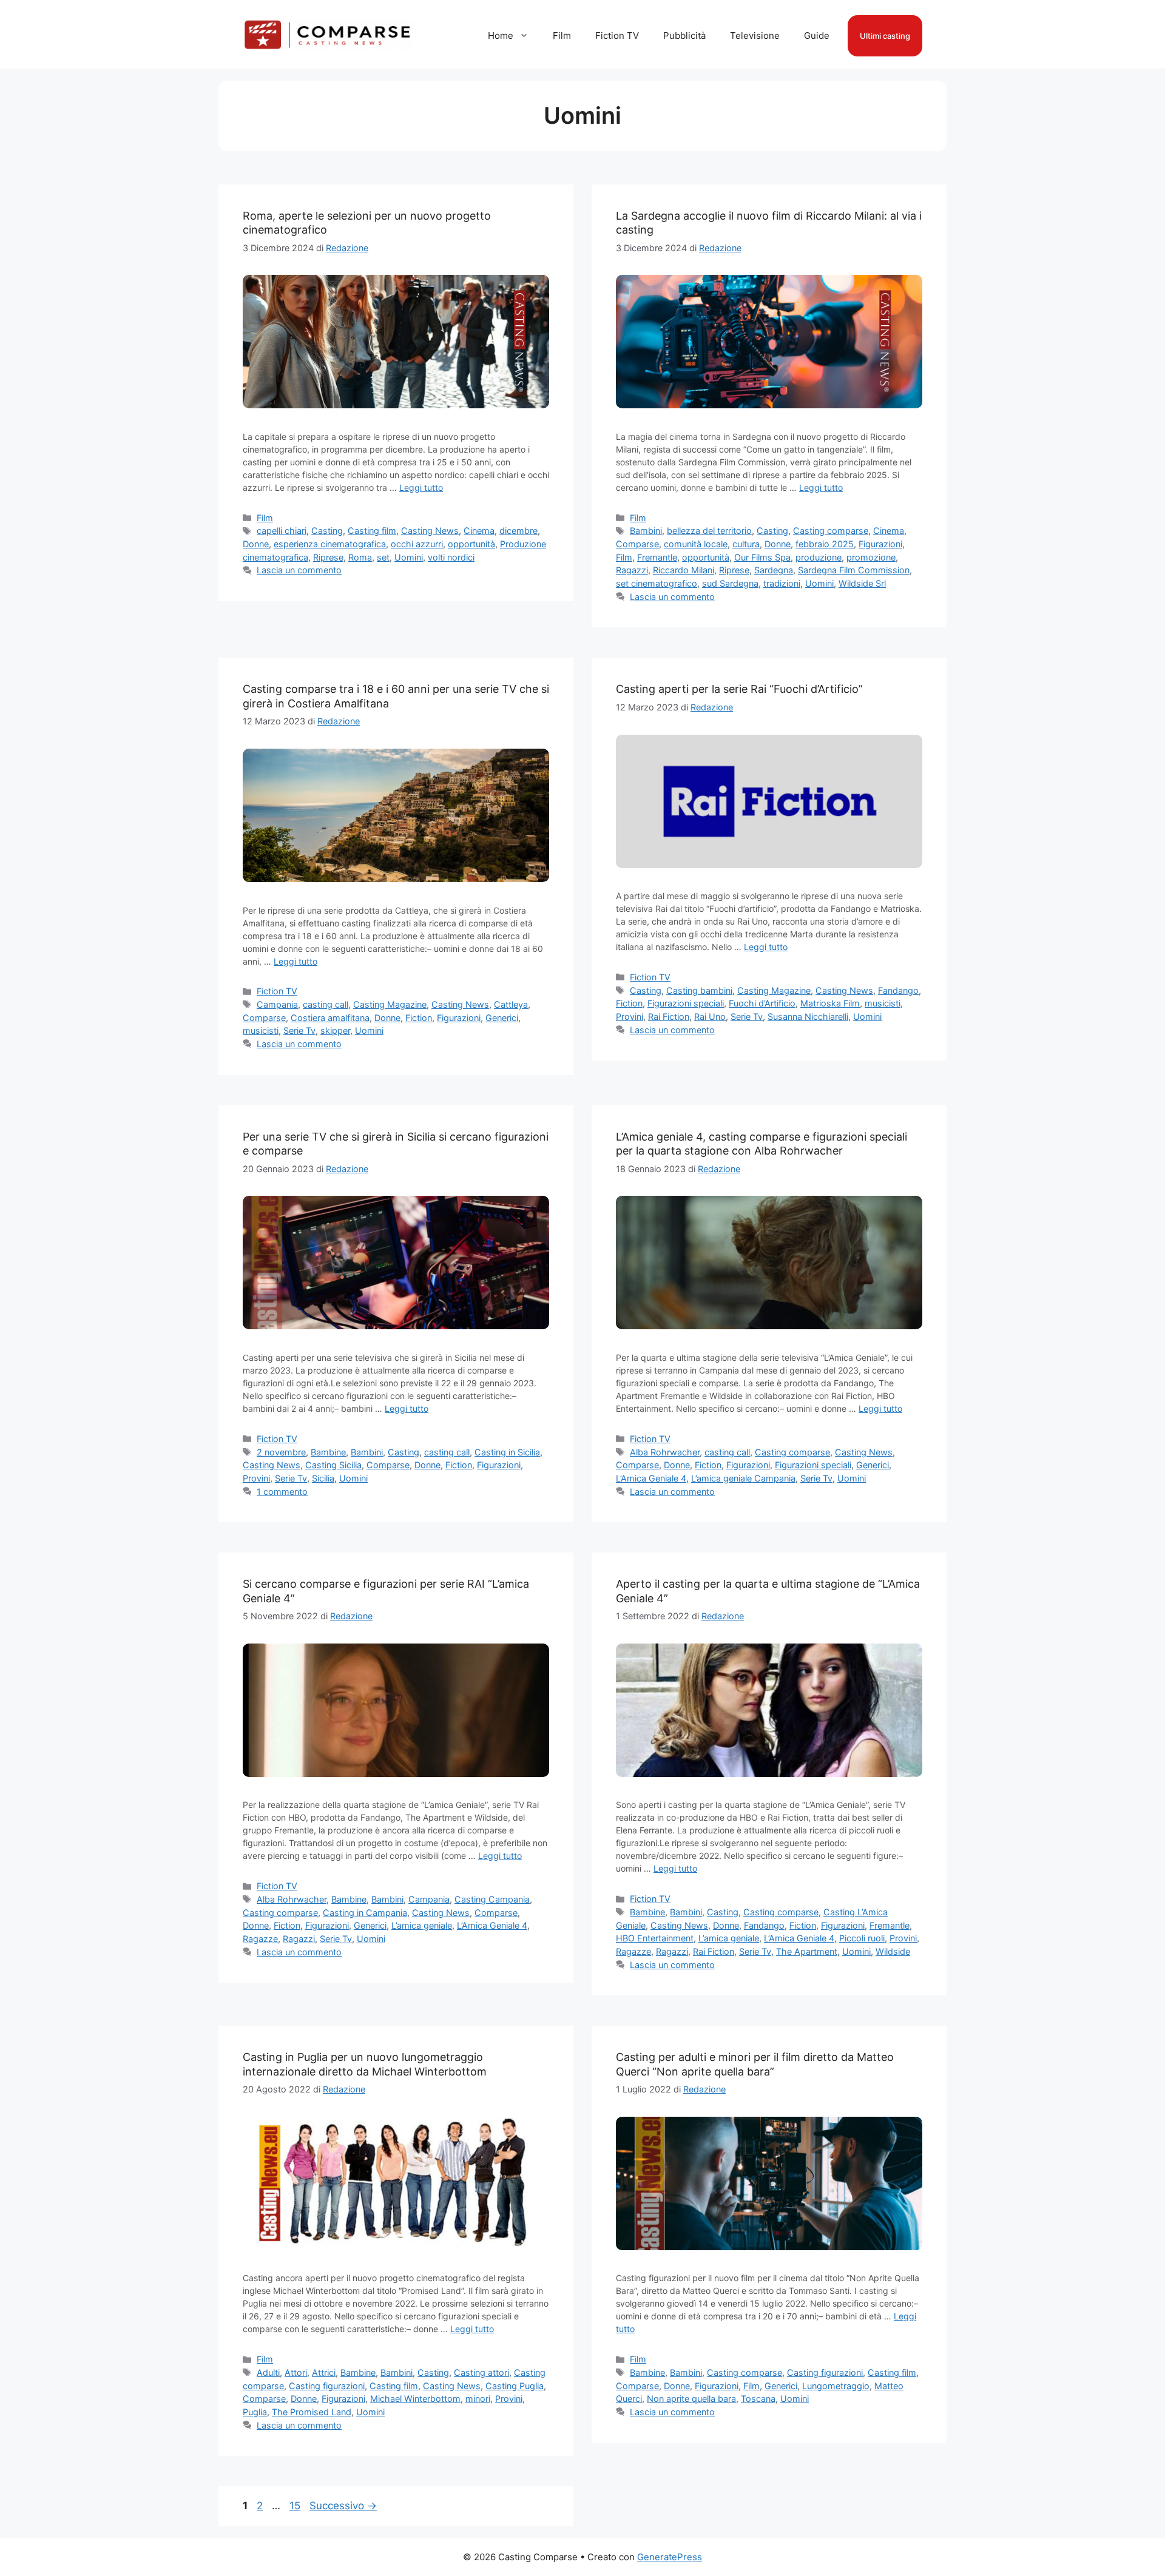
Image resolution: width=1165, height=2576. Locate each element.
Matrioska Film (830, 1003)
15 (296, 2506)
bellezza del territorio (709, 531)
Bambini (646, 531)
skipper (335, 1030)
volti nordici (451, 557)
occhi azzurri (417, 544)
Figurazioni (880, 544)
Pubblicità (684, 35)
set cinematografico (657, 583)
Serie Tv (299, 1030)
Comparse (637, 544)
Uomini (409, 557)
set (383, 557)
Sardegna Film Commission (854, 570)
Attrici (324, 2372)
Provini (630, 1017)
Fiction (419, 1018)
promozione (871, 557)
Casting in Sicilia (507, 1452)
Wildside (893, 1951)
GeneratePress (670, 2557)
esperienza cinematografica (330, 544)
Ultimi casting (885, 36)
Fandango (898, 990)
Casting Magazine (390, 1004)
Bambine (328, 1452)
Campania (277, 1004)
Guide (817, 35)
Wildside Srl (862, 583)
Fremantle (657, 557)
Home (501, 35)
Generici (502, 1018)
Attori (296, 2372)
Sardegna (774, 570)
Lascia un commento (299, 570)
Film (562, 35)
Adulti (268, 2372)
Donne (256, 544)
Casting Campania (492, 1899)
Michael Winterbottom (415, 2399)
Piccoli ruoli (862, 1938)
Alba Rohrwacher (665, 1452)
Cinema (479, 531)
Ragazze (260, 1939)
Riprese (328, 557)
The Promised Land (312, 2412)
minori (478, 2399)
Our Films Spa (762, 557)
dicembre (518, 531)
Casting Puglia (515, 2386)
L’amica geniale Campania (743, 1478)
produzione (819, 557)
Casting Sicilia (333, 1465)
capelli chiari (282, 531)
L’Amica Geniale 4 (651, 1478)
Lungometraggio (836, 2386)
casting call (326, 1004)
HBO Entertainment (655, 1938)
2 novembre (281, 1452)
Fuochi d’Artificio (762, 1003)
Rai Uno (710, 1017)
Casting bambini (699, 990)
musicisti (261, 1030)
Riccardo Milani (684, 570)
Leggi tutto (421, 487)
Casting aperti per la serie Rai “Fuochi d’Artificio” (739, 689)
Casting (327, 531)
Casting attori (481, 2372)
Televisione (755, 35)
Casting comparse (831, 531)
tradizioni (782, 583)
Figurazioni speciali (686, 1003)
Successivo (343, 2506)
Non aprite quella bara (691, 2399)
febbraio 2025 (825, 544)
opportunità (471, 544)
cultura (746, 544)
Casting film (372, 531)
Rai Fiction (669, 1017)
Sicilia (323, 1478)
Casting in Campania (365, 1913)
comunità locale (696, 544)
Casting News (430, 531)
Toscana (758, 2399)
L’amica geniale (422, 1925)
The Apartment (807, 1951)
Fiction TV (617, 35)
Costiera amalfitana (330, 1018)
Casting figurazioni (327, 2386)
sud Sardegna (730, 583)
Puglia (255, 2412)
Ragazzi (632, 570)
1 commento (282, 1492)
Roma (360, 557)
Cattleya (511, 1004)
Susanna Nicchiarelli (808, 1017)
